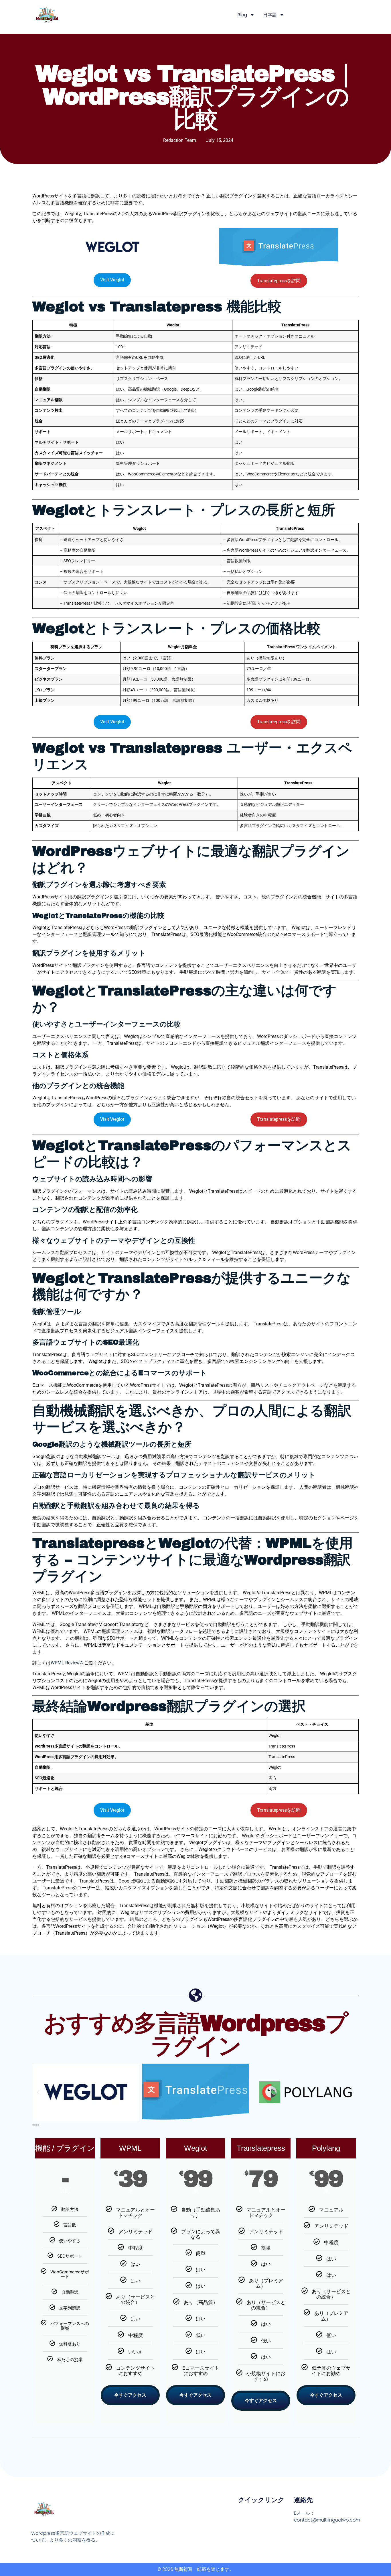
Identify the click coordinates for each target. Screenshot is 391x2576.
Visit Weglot (112, 280)
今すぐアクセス (130, 2395)
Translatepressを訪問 (279, 281)
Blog (242, 15)
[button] (38, 2092)
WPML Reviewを (67, 1663)
